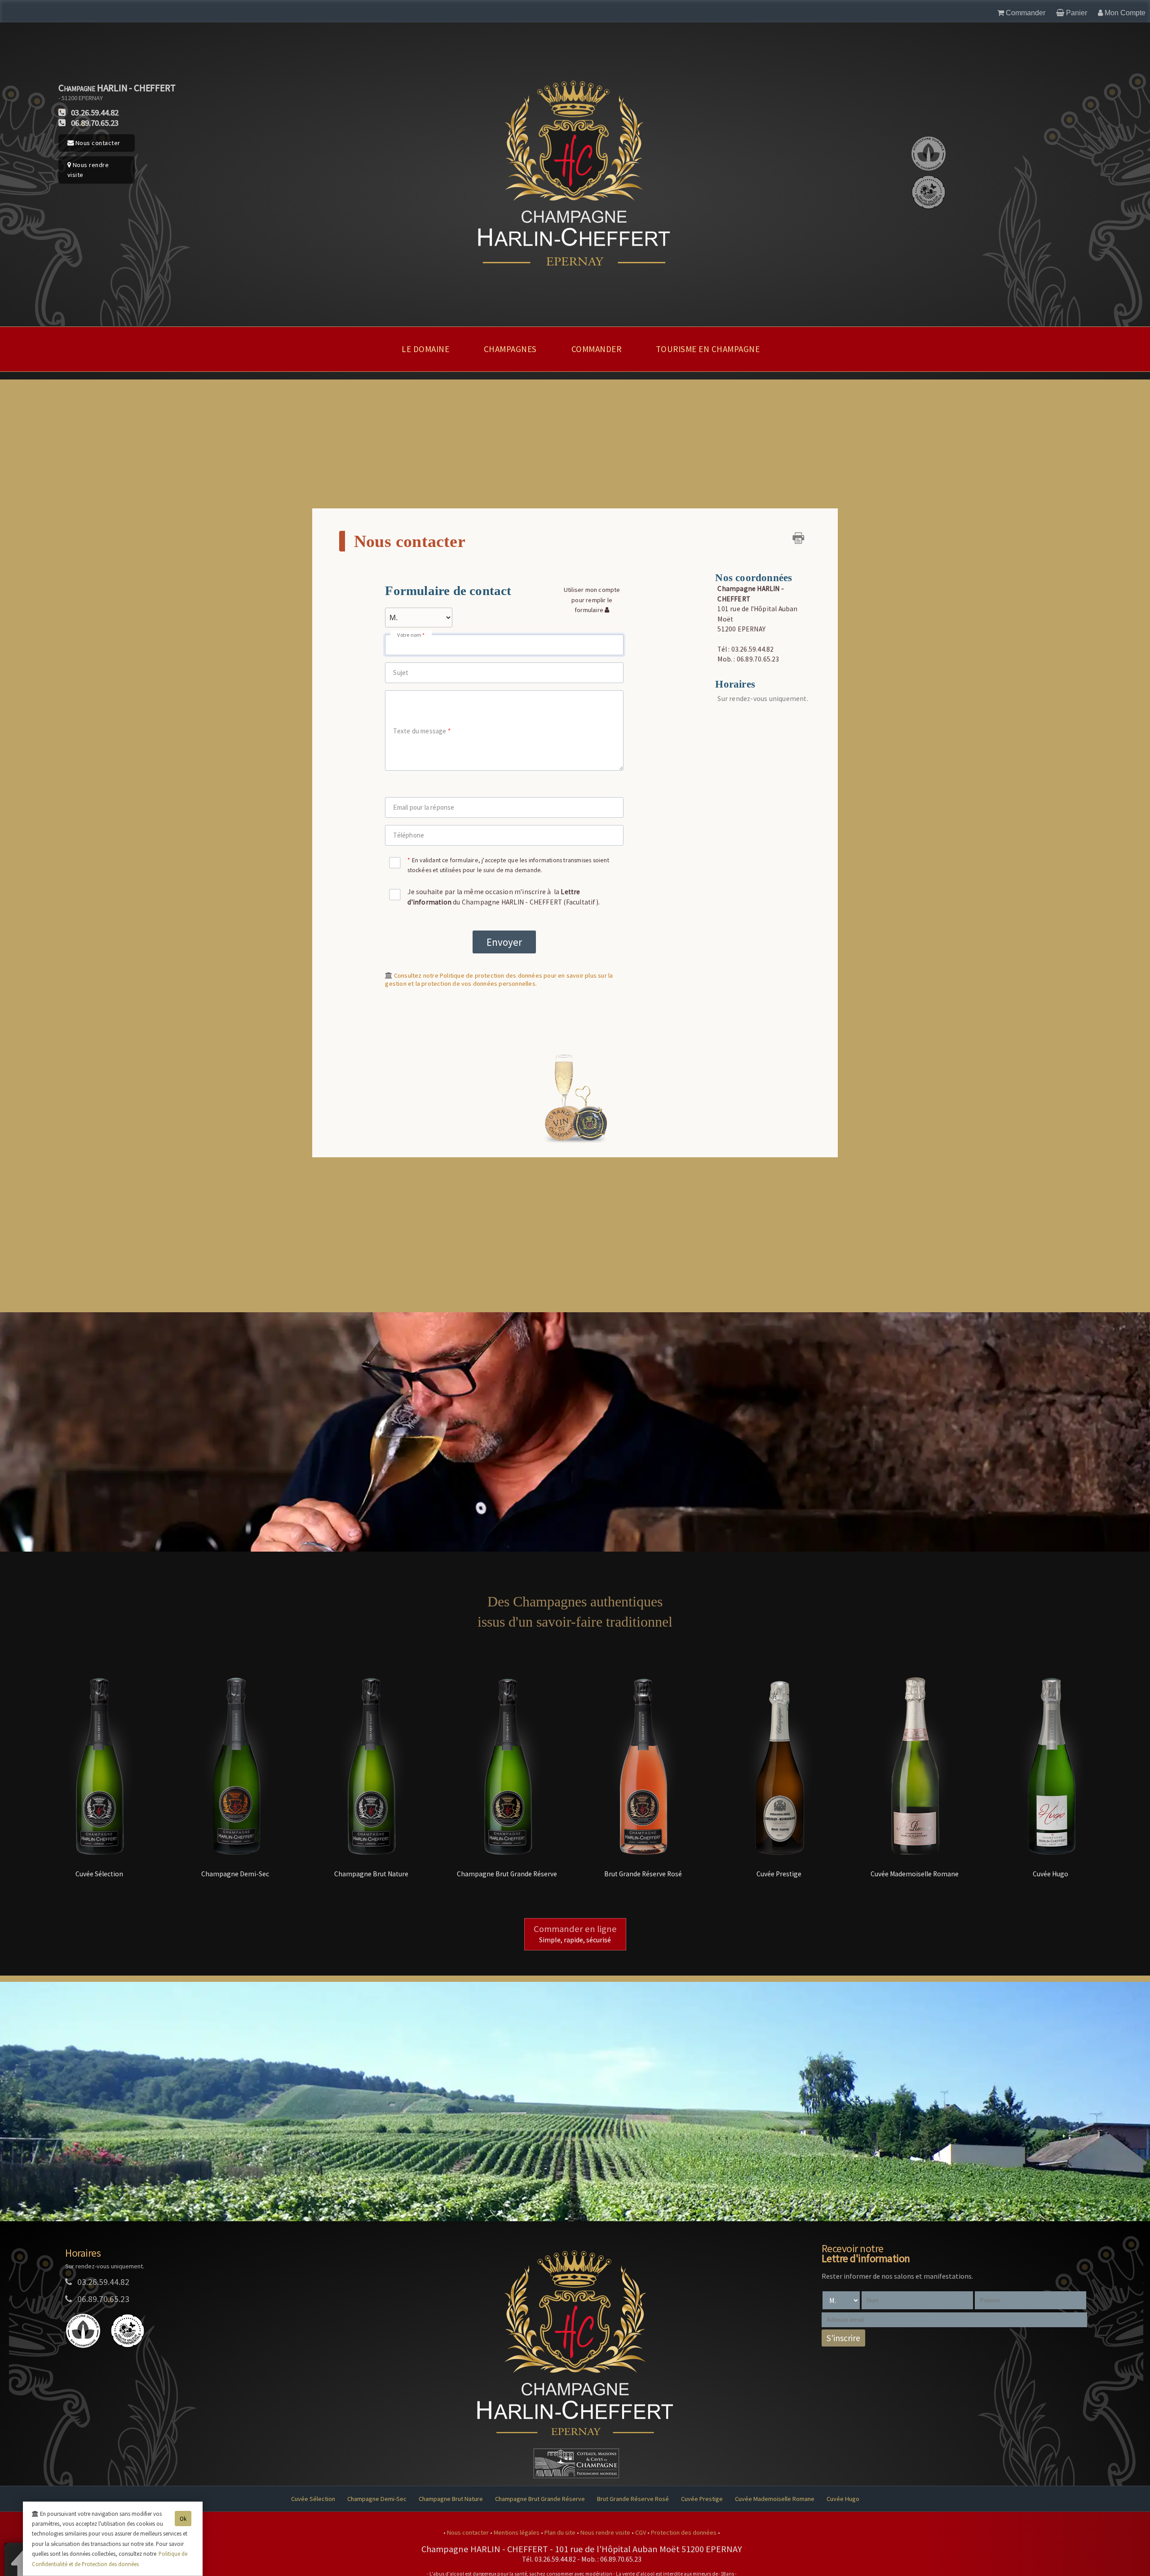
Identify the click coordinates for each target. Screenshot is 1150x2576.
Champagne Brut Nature (451, 2499)
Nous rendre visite (88, 170)
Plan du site (561, 2532)
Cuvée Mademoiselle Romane (775, 2499)
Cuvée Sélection (313, 2499)
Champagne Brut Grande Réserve (540, 2499)
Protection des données (684, 2532)
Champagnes (510, 349)
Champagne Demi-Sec (377, 2499)
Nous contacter (97, 143)
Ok (183, 2519)
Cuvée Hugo (843, 2499)
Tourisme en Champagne (708, 349)
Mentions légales (517, 2532)
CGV (641, 2532)
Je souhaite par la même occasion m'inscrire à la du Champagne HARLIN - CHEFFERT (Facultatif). (504, 897)
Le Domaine (425, 349)
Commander (597, 349)
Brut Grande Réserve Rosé (633, 2499)
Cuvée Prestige (702, 2499)
